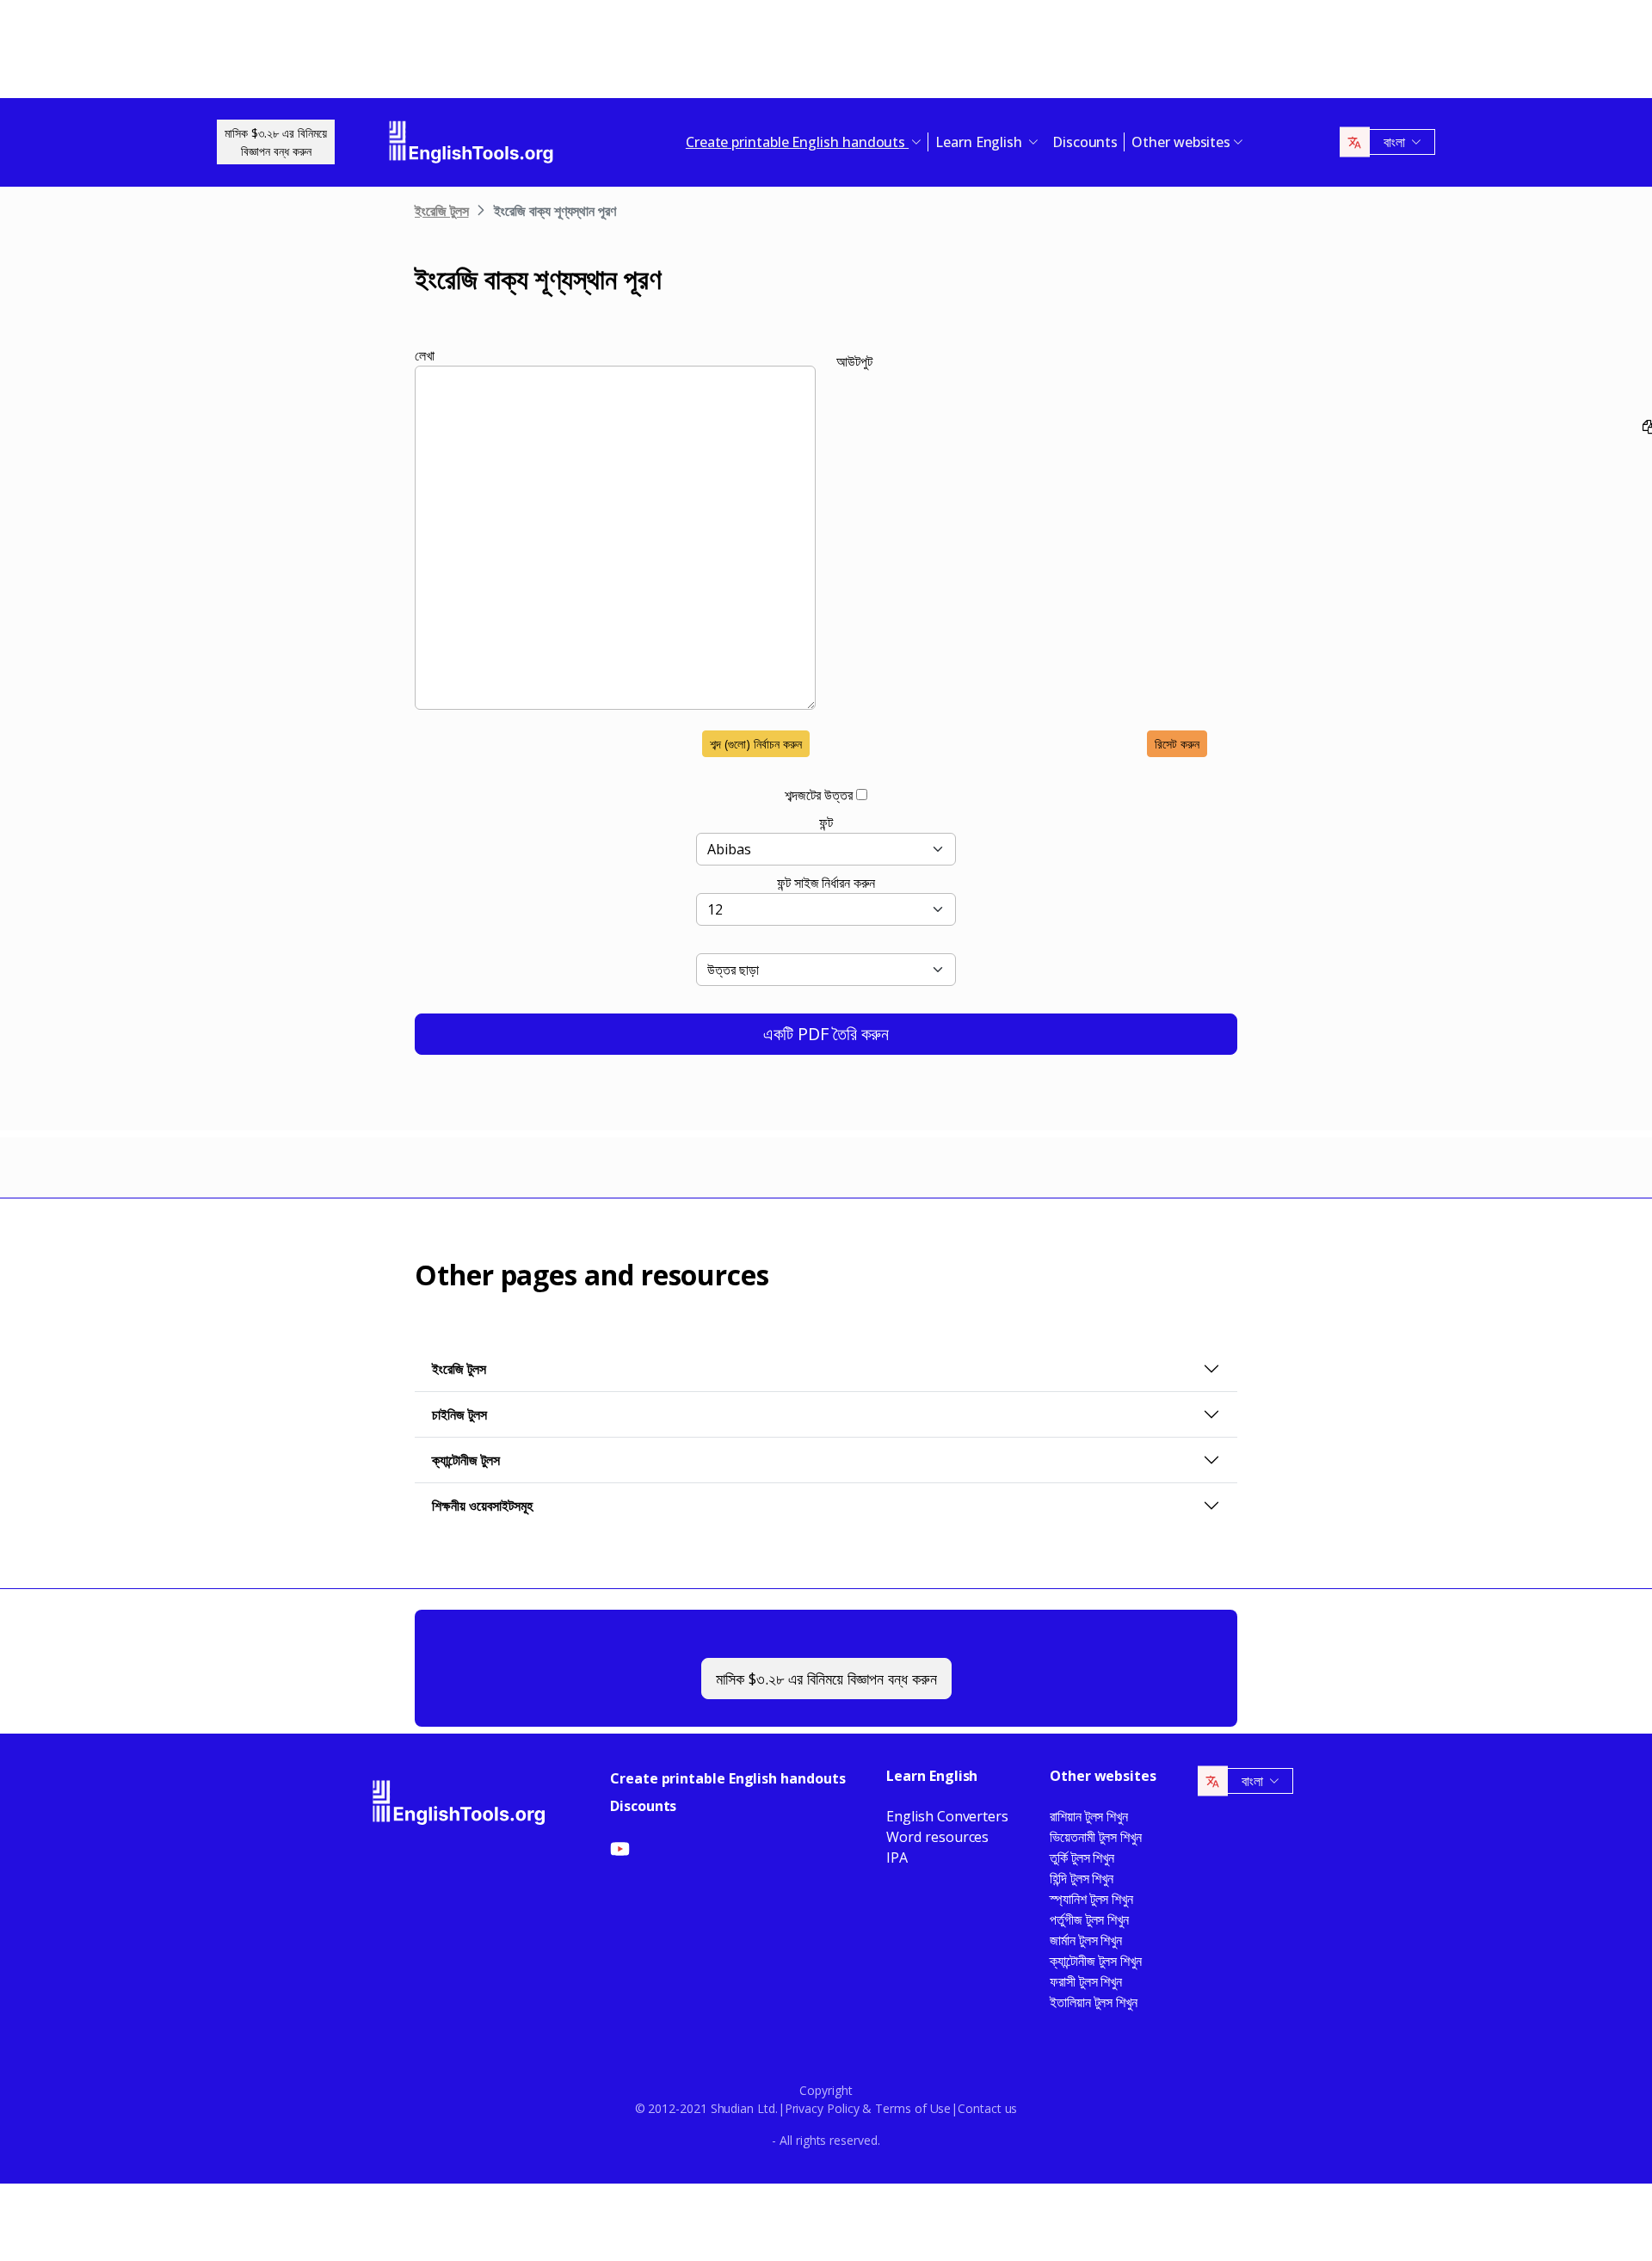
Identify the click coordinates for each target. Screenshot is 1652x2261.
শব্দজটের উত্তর (818, 795)
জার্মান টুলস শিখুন (1086, 1940)
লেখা (425, 355)
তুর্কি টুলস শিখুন (1082, 1857)
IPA (897, 1857)
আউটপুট (854, 361)
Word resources (937, 1837)
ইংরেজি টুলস (441, 211)
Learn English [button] (980, 142)
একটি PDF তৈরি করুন (826, 1034)
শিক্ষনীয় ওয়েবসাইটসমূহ (482, 1506)
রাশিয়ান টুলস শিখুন (1089, 1816)
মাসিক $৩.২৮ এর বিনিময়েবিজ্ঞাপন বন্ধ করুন (276, 142)
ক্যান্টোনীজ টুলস (466, 1460)
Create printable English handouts (727, 1778)
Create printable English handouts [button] (797, 142)
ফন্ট (826, 822)
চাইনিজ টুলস (459, 1414)
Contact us (987, 2108)
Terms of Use (913, 2108)
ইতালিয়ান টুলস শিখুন (1094, 2002)
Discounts (1085, 142)
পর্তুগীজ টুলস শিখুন (1089, 1919)
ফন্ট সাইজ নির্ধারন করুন (826, 883)
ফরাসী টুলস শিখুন (1086, 1981)
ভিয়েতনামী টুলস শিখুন (1096, 1837)
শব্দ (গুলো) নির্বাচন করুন (756, 744)
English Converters (947, 1816)
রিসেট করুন (1177, 744)
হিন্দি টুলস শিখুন (1082, 1878)
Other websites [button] (1181, 142)
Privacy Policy (822, 2108)
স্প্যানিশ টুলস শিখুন (1091, 1899)
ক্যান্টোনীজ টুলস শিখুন (1096, 1961)
